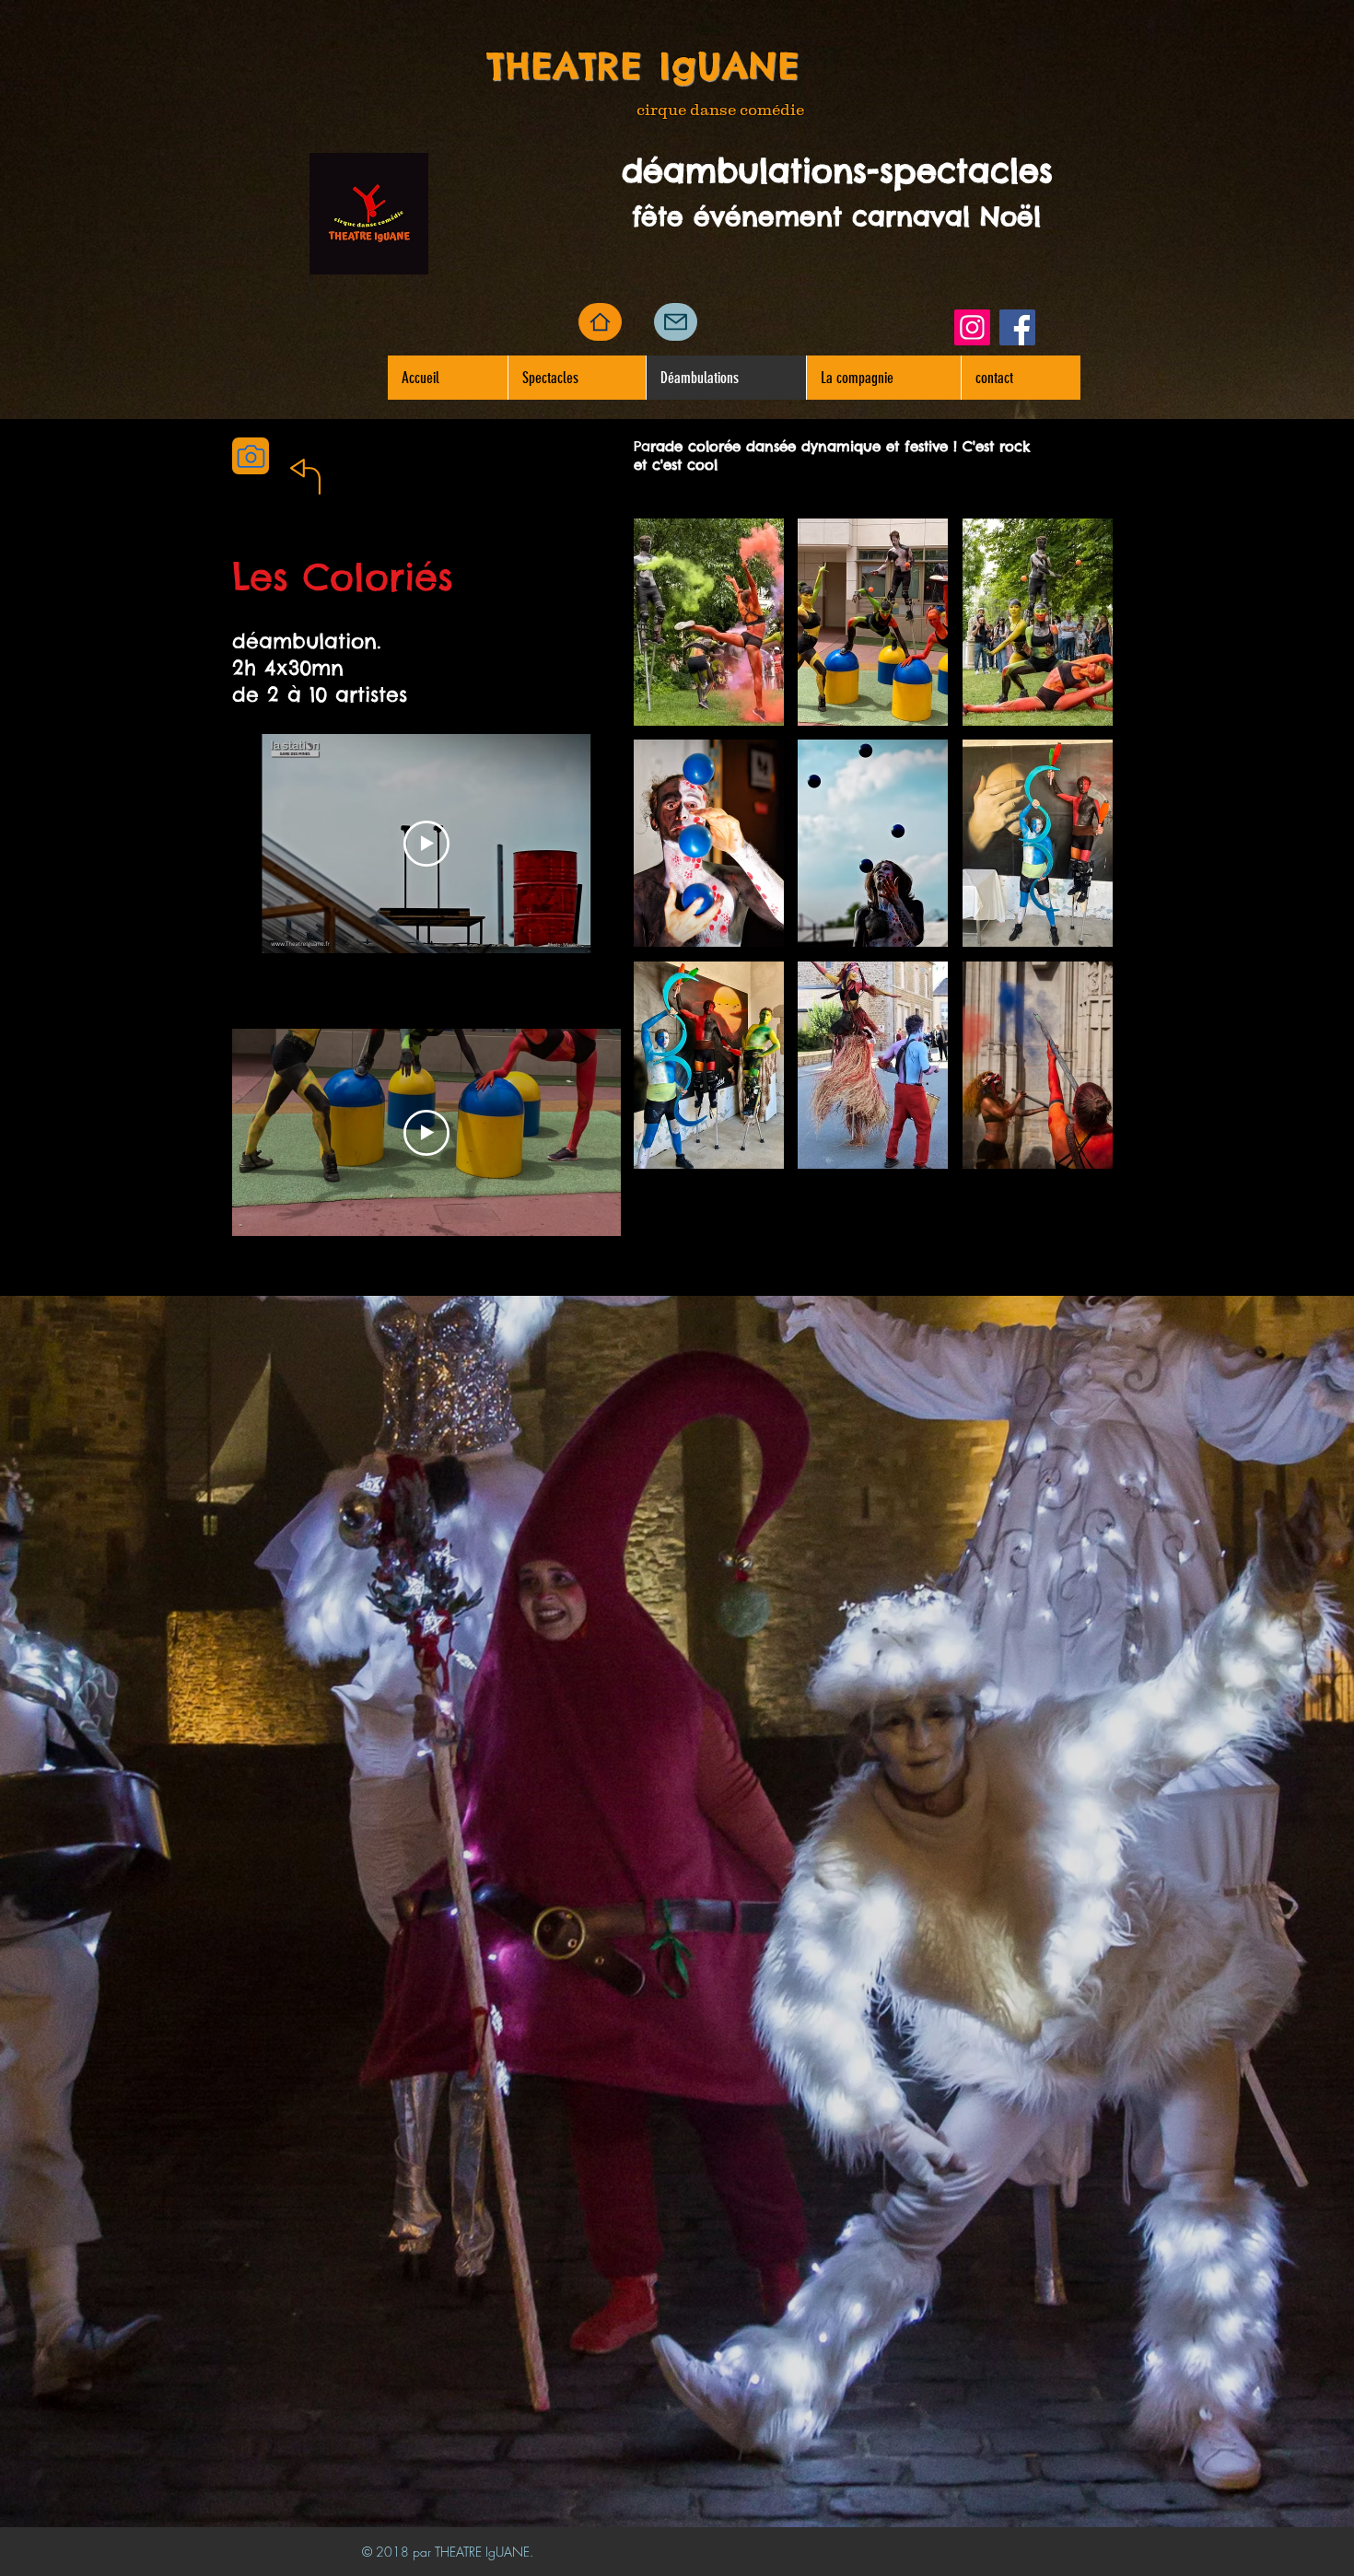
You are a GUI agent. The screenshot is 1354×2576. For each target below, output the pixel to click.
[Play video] (426, 844)
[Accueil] (600, 322)
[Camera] (251, 456)
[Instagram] (972, 327)
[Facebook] (1017, 327)
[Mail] (676, 322)
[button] (709, 622)
